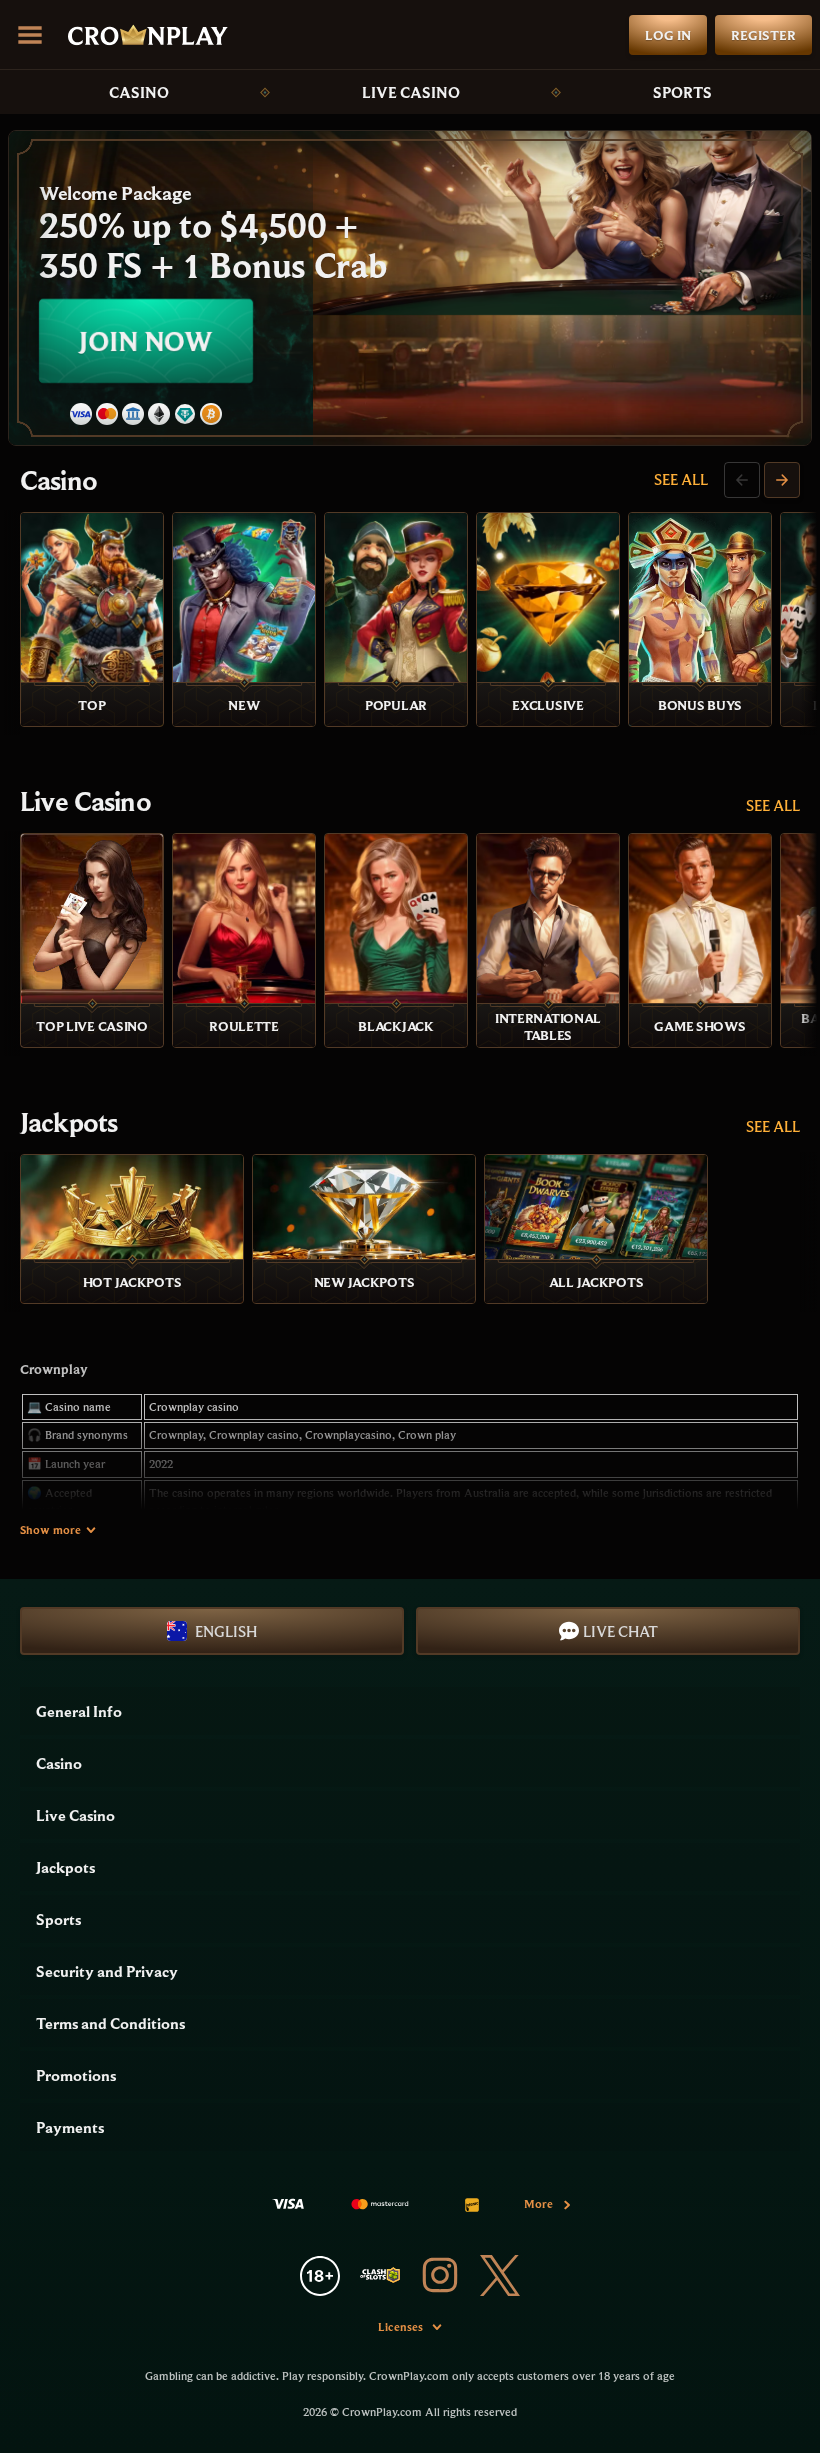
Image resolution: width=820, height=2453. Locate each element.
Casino (139, 92)
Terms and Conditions (110, 2023)
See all (681, 479)
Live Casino (411, 92)
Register (763, 35)
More (538, 2203)
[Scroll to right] (782, 480)
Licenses (400, 2326)
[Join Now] (410, 288)
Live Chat (620, 1631)
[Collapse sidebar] (30, 35)
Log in (668, 35)
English (226, 1631)
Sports (682, 92)
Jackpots (68, 1122)
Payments (70, 2127)
